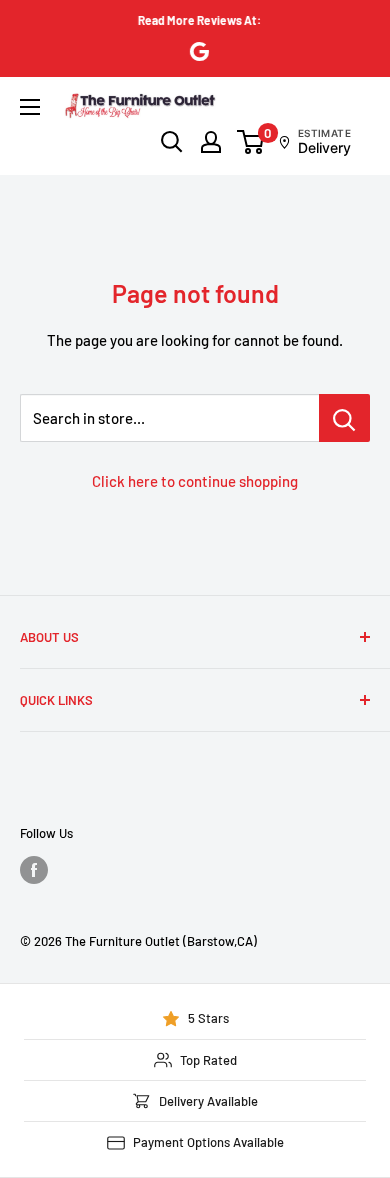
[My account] (211, 142)
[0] (251, 142)
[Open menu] (30, 107)
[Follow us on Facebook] (34, 870)
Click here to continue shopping (195, 481)
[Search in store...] (344, 418)
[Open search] (172, 142)
